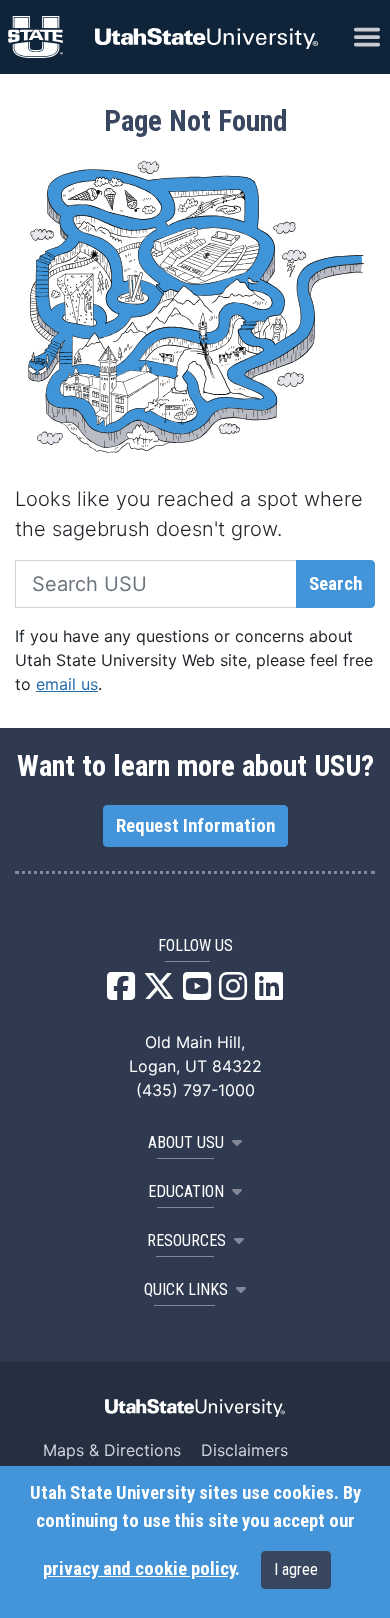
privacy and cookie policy (139, 1569)
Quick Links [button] (186, 1289)
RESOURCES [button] (186, 1240)
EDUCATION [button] (186, 1191)
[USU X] (159, 992)
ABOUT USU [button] (186, 1142)
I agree (296, 1569)
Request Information (195, 826)
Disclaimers (244, 1450)
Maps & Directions (112, 1450)
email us (67, 684)
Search (335, 584)
